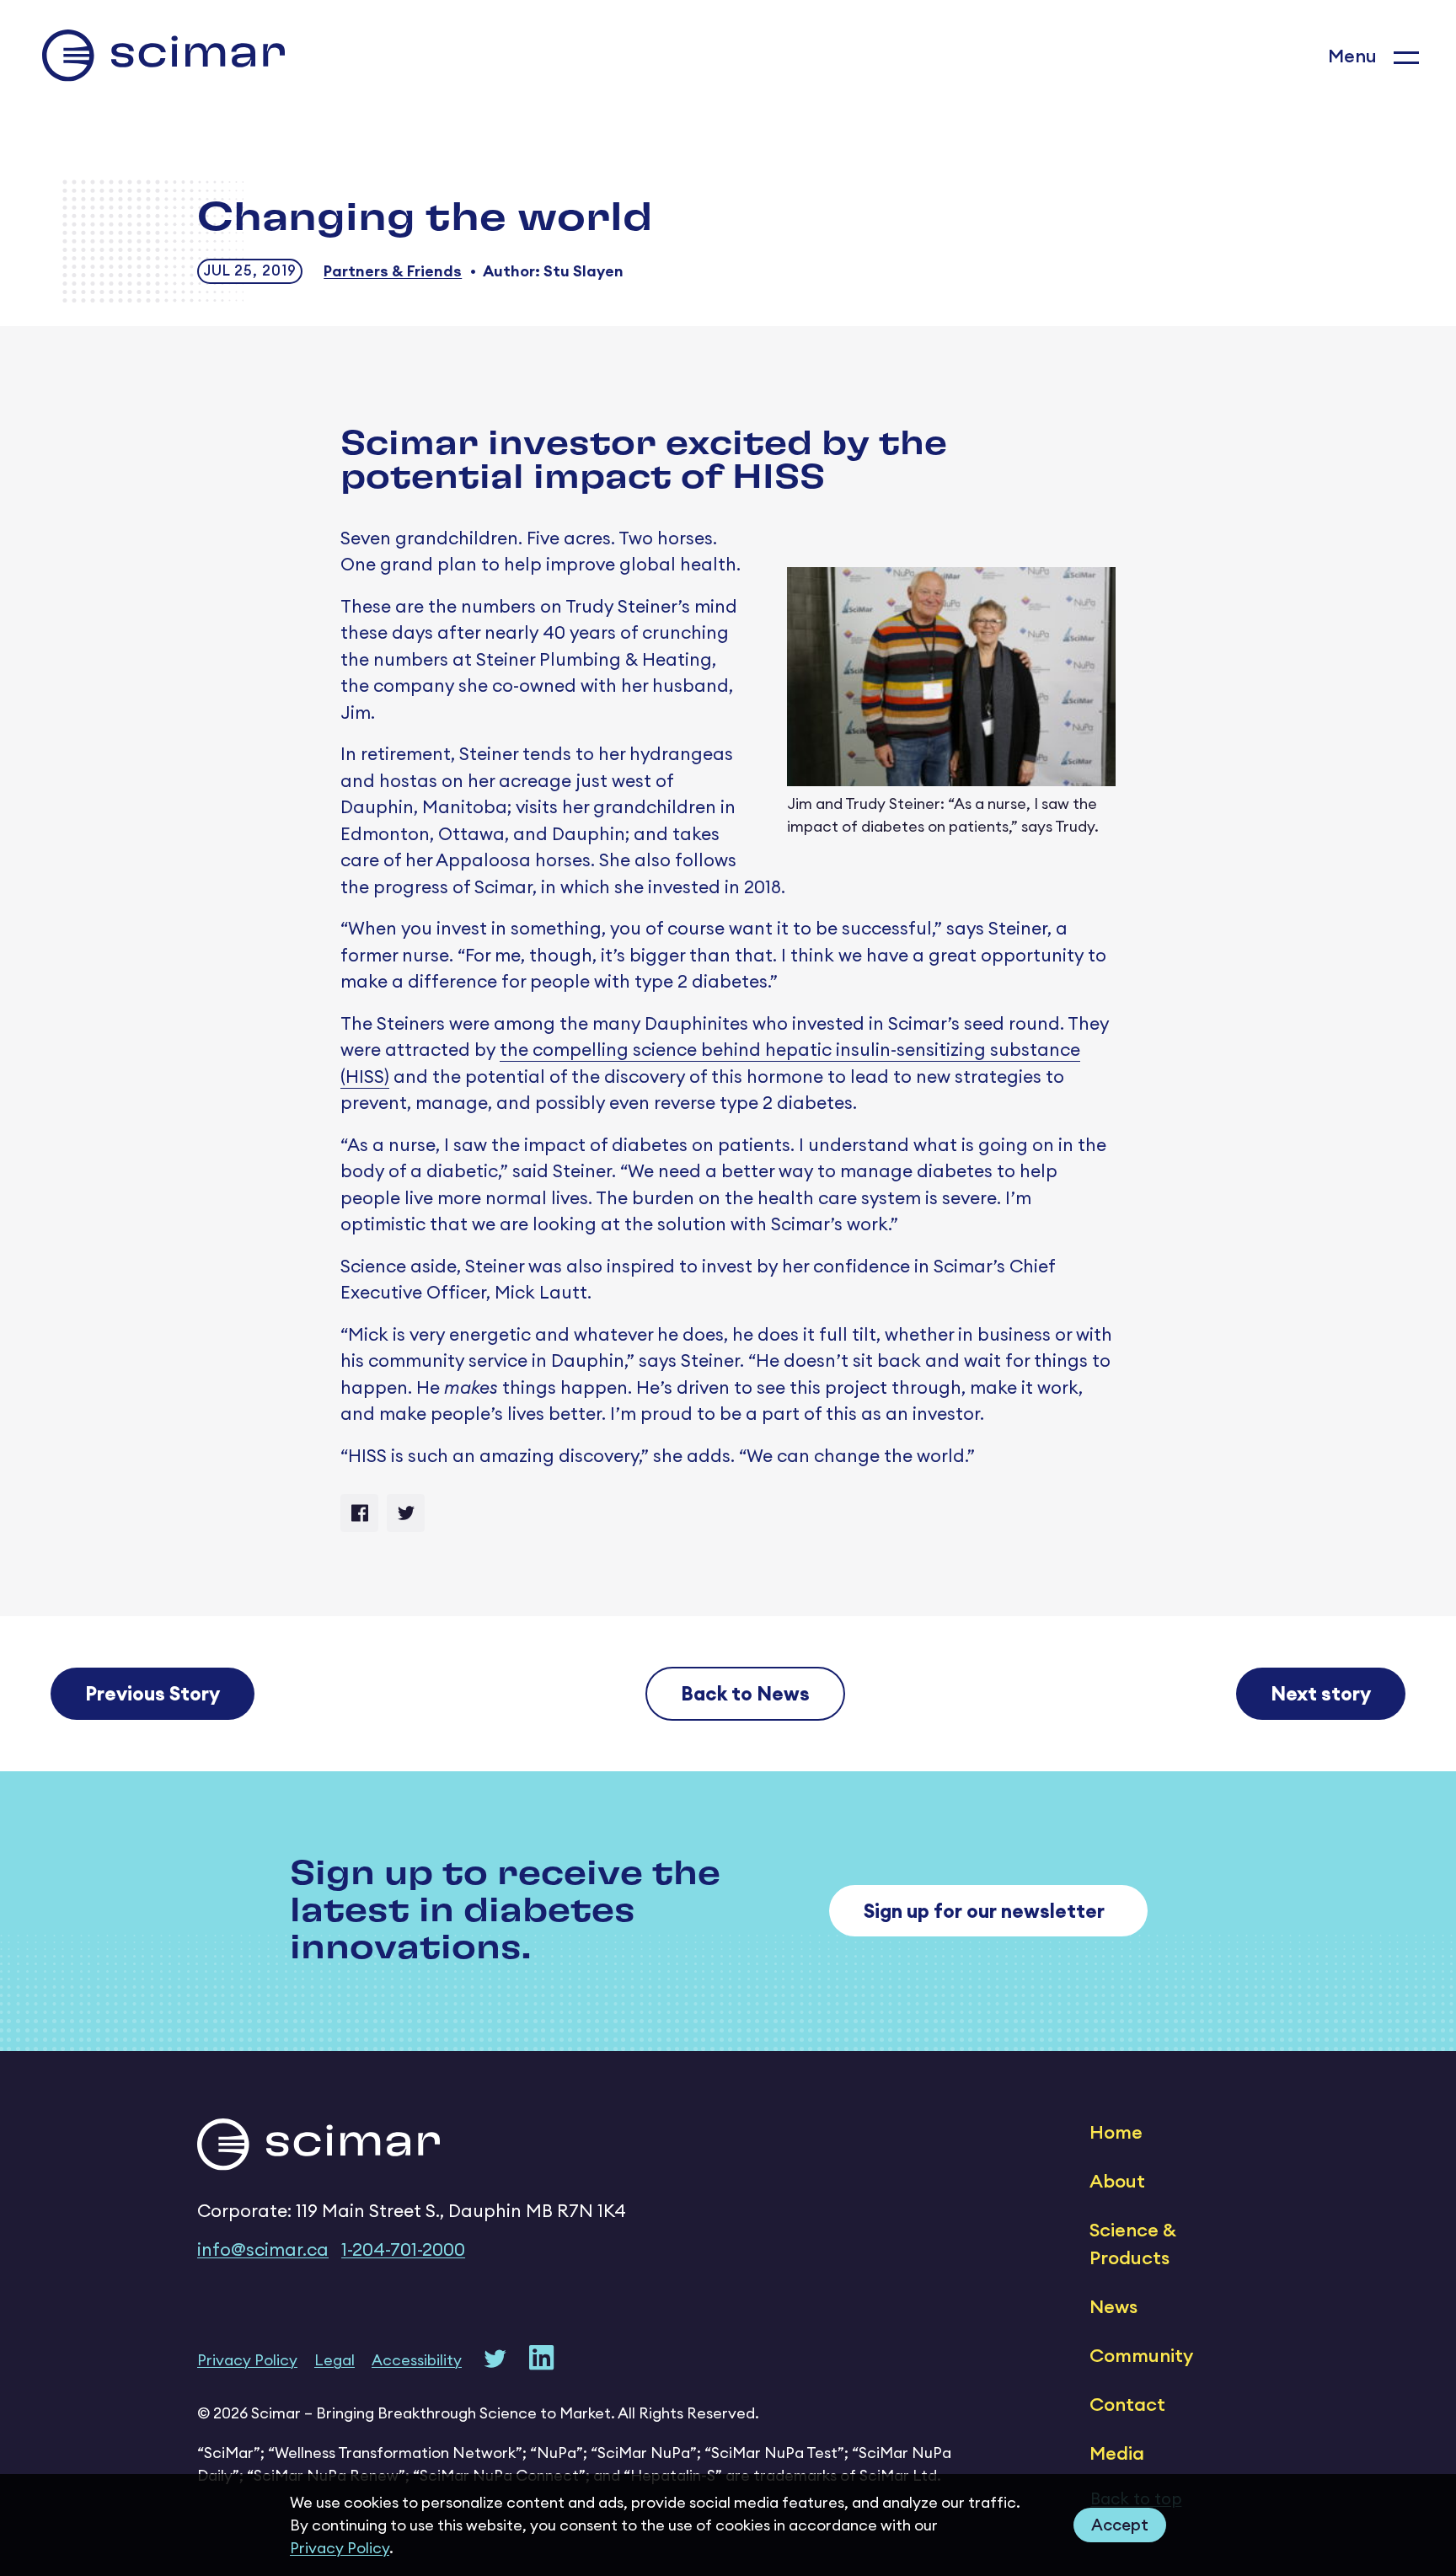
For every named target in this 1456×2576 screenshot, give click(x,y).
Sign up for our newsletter (984, 1911)
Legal (335, 2360)
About (1117, 2181)
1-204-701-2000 (403, 2249)
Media (1117, 2453)
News (1113, 2306)
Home (1116, 2132)
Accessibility (417, 2360)
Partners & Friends (393, 271)
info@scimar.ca (263, 2249)
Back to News (745, 1693)
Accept (1120, 2525)
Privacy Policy (340, 2548)
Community (1141, 2355)
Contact (1127, 2404)
